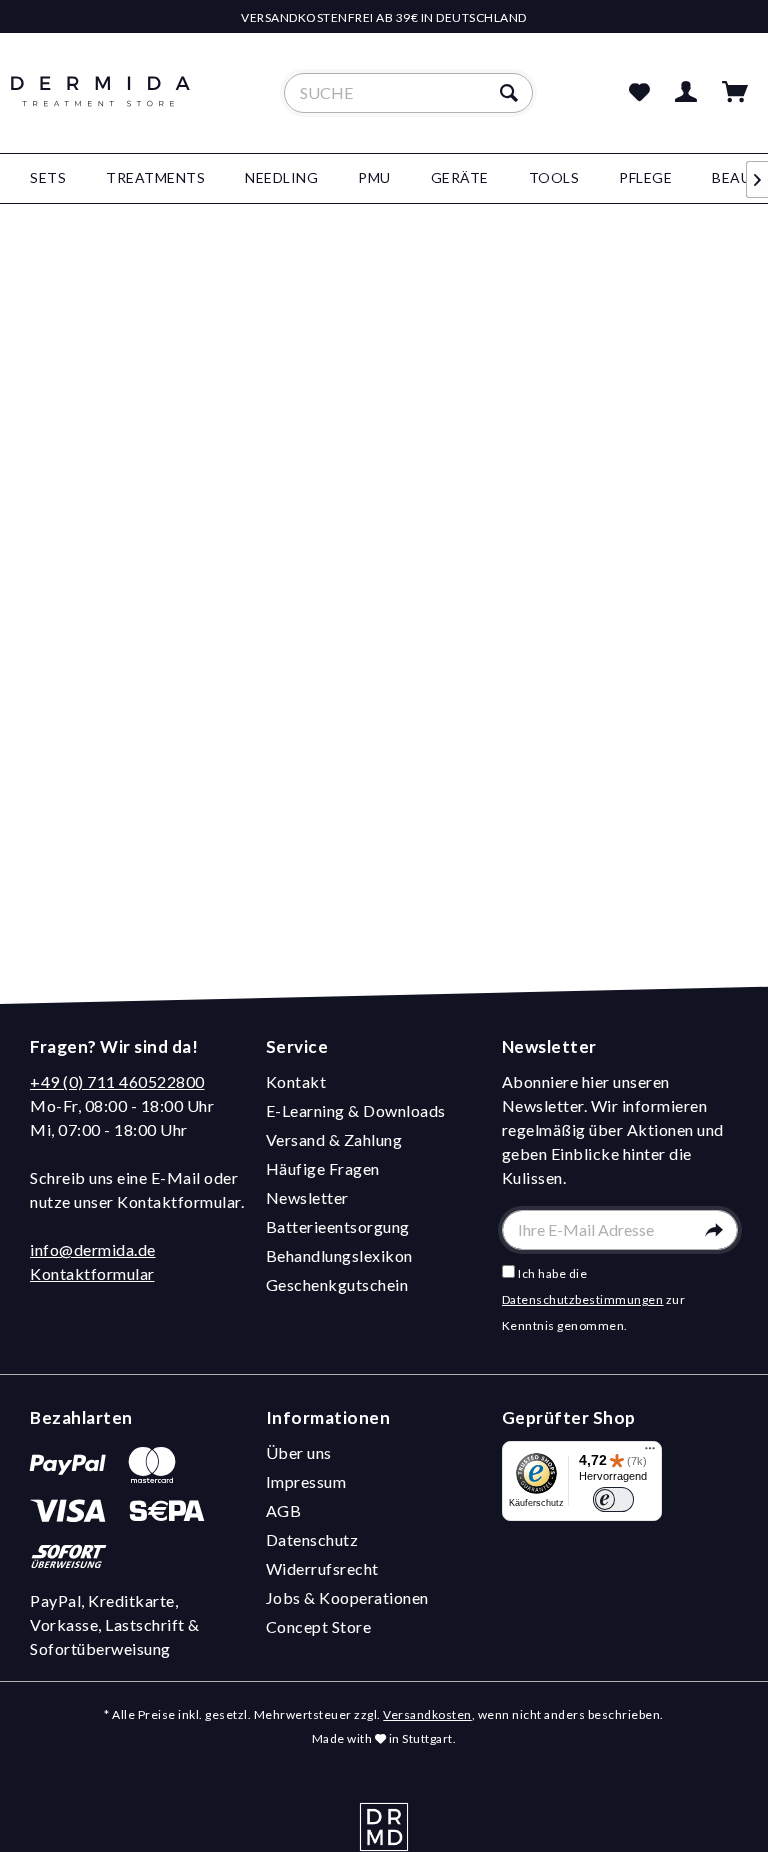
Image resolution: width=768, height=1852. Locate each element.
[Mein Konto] (687, 93)
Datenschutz (312, 1539)
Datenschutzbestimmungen (583, 1299)
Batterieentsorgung (338, 1226)
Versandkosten (427, 1714)
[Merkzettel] (639, 93)
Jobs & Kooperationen (347, 1597)
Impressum (306, 1481)
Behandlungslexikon (339, 1255)
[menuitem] (409, 93)
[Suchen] (511, 93)
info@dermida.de (93, 1249)
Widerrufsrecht (322, 1568)
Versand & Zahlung (334, 1139)
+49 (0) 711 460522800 (117, 1081)
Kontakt (296, 1081)
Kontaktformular (92, 1273)
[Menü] (650, 1453)
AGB (284, 1510)
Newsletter (307, 1197)
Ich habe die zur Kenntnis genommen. (594, 1299)
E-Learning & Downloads (356, 1110)
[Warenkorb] (736, 93)
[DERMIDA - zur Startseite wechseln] (100, 110)
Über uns (299, 1452)
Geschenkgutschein (337, 1284)
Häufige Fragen (323, 1168)
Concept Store (319, 1626)
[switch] (613, 1499)
